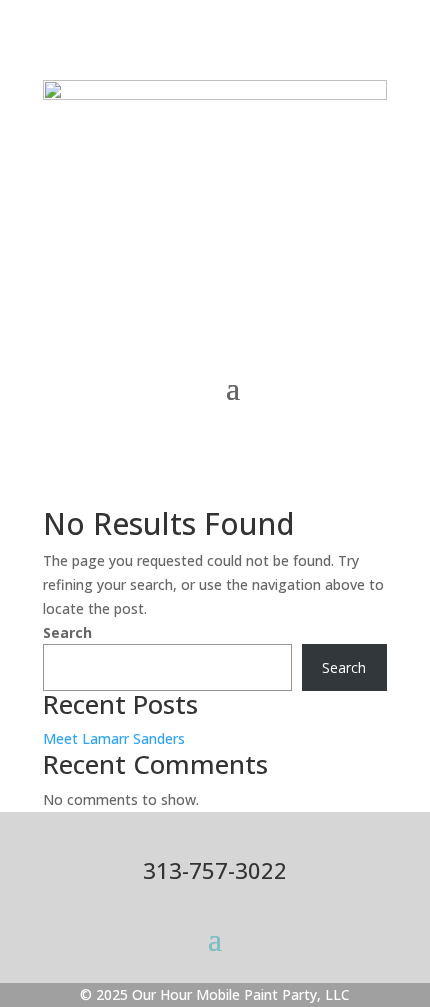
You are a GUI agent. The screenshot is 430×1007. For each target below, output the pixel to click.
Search (67, 632)
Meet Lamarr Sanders (114, 738)
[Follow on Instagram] (371, 266)
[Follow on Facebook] (331, 266)
